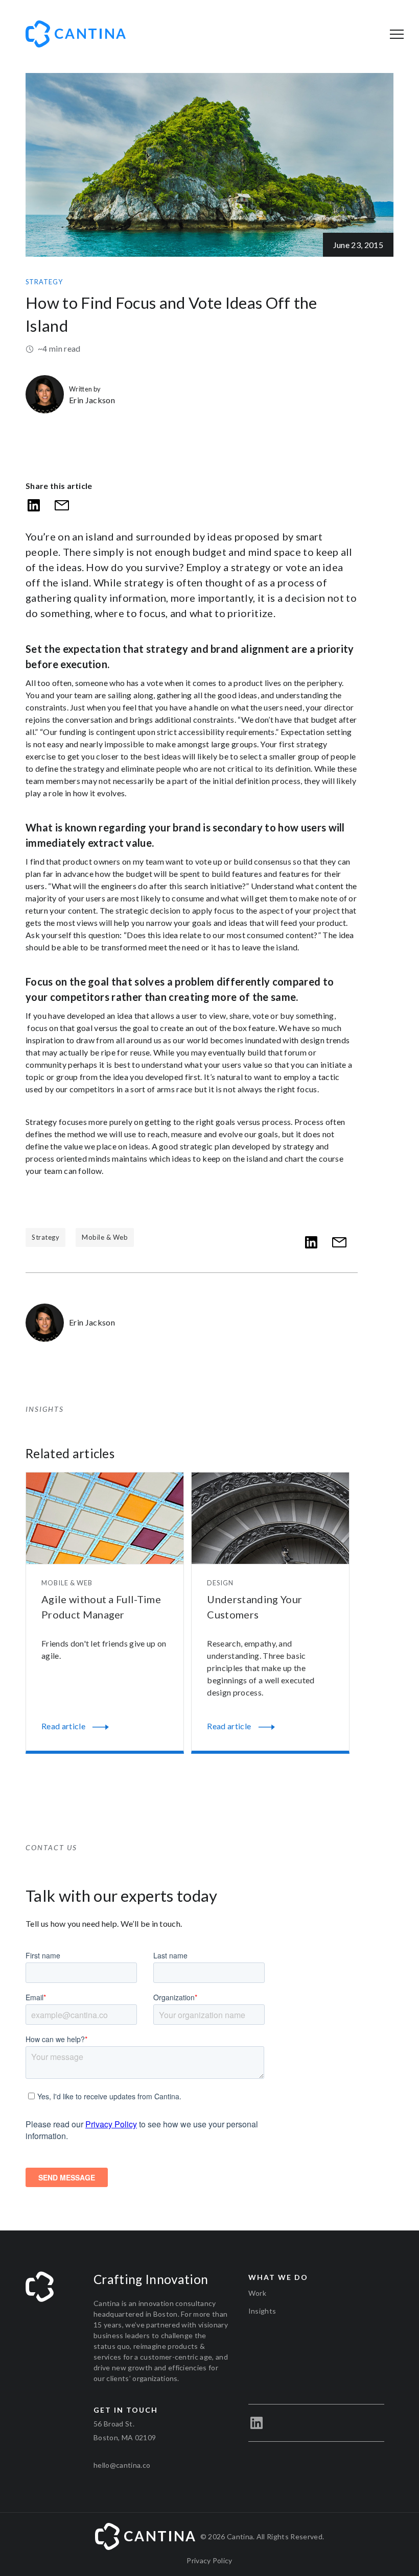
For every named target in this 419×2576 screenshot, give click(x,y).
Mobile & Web (105, 1237)
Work (257, 2293)
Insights (262, 2311)
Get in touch (126, 2410)
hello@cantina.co (122, 2465)
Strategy (44, 282)
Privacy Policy (209, 2560)
